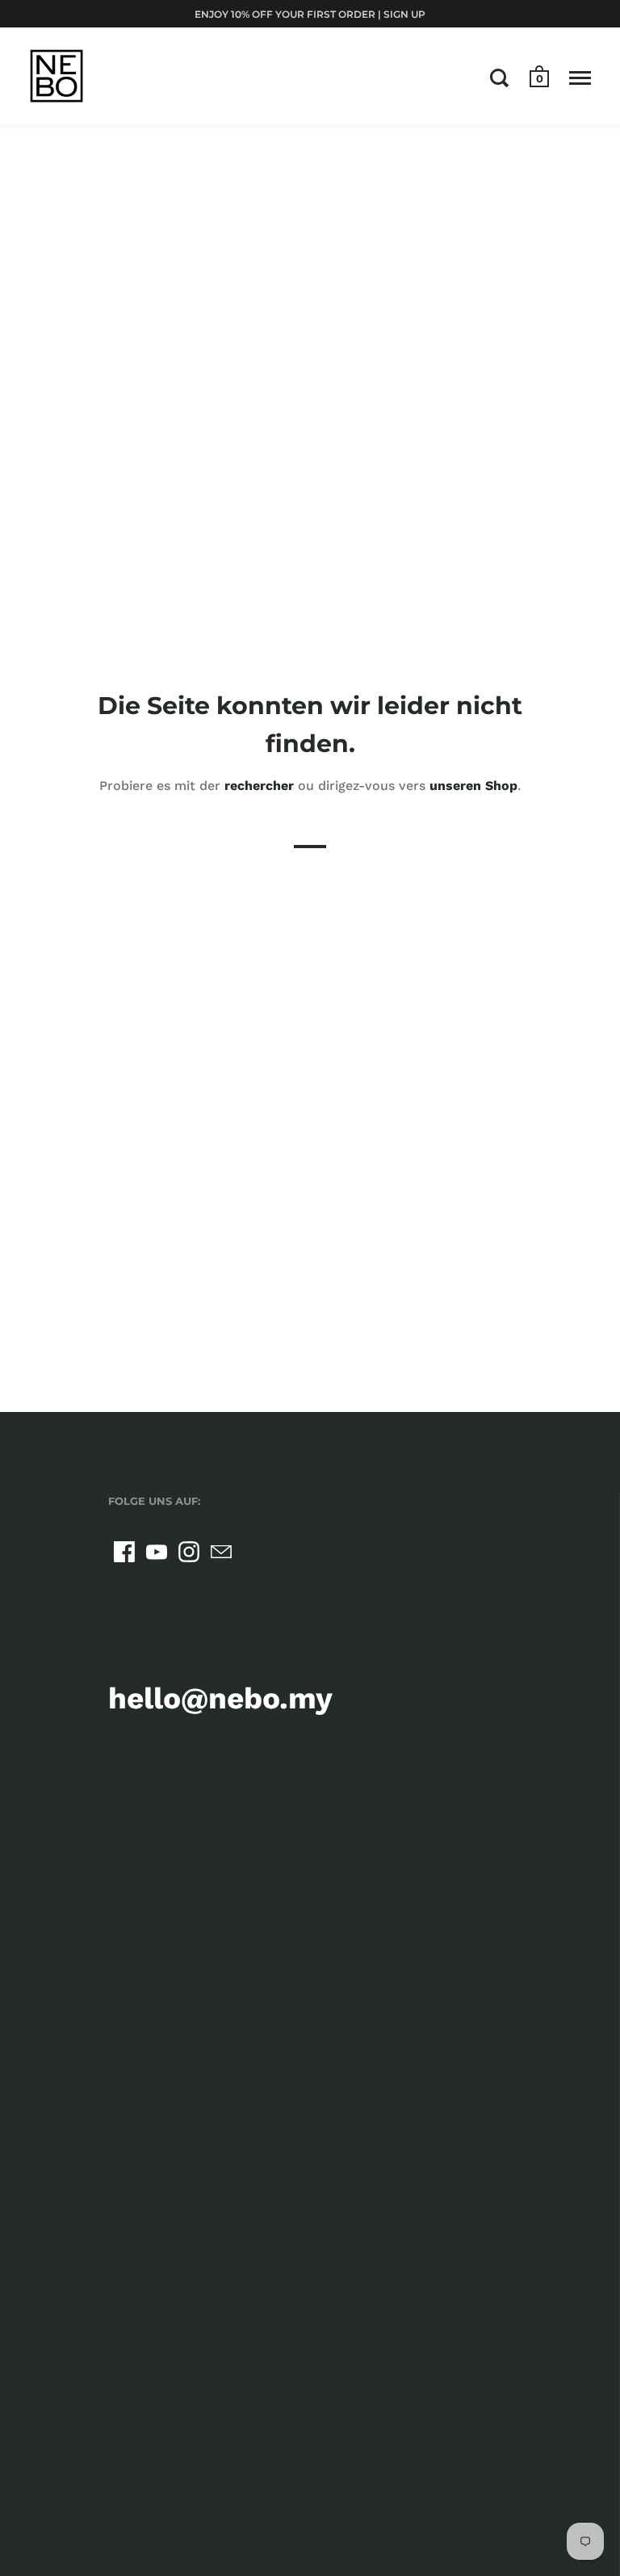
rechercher (259, 786)
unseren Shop (473, 786)
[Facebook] (124, 1552)
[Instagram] (189, 1552)
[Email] (221, 1552)
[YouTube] (157, 1552)
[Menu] (580, 78)
